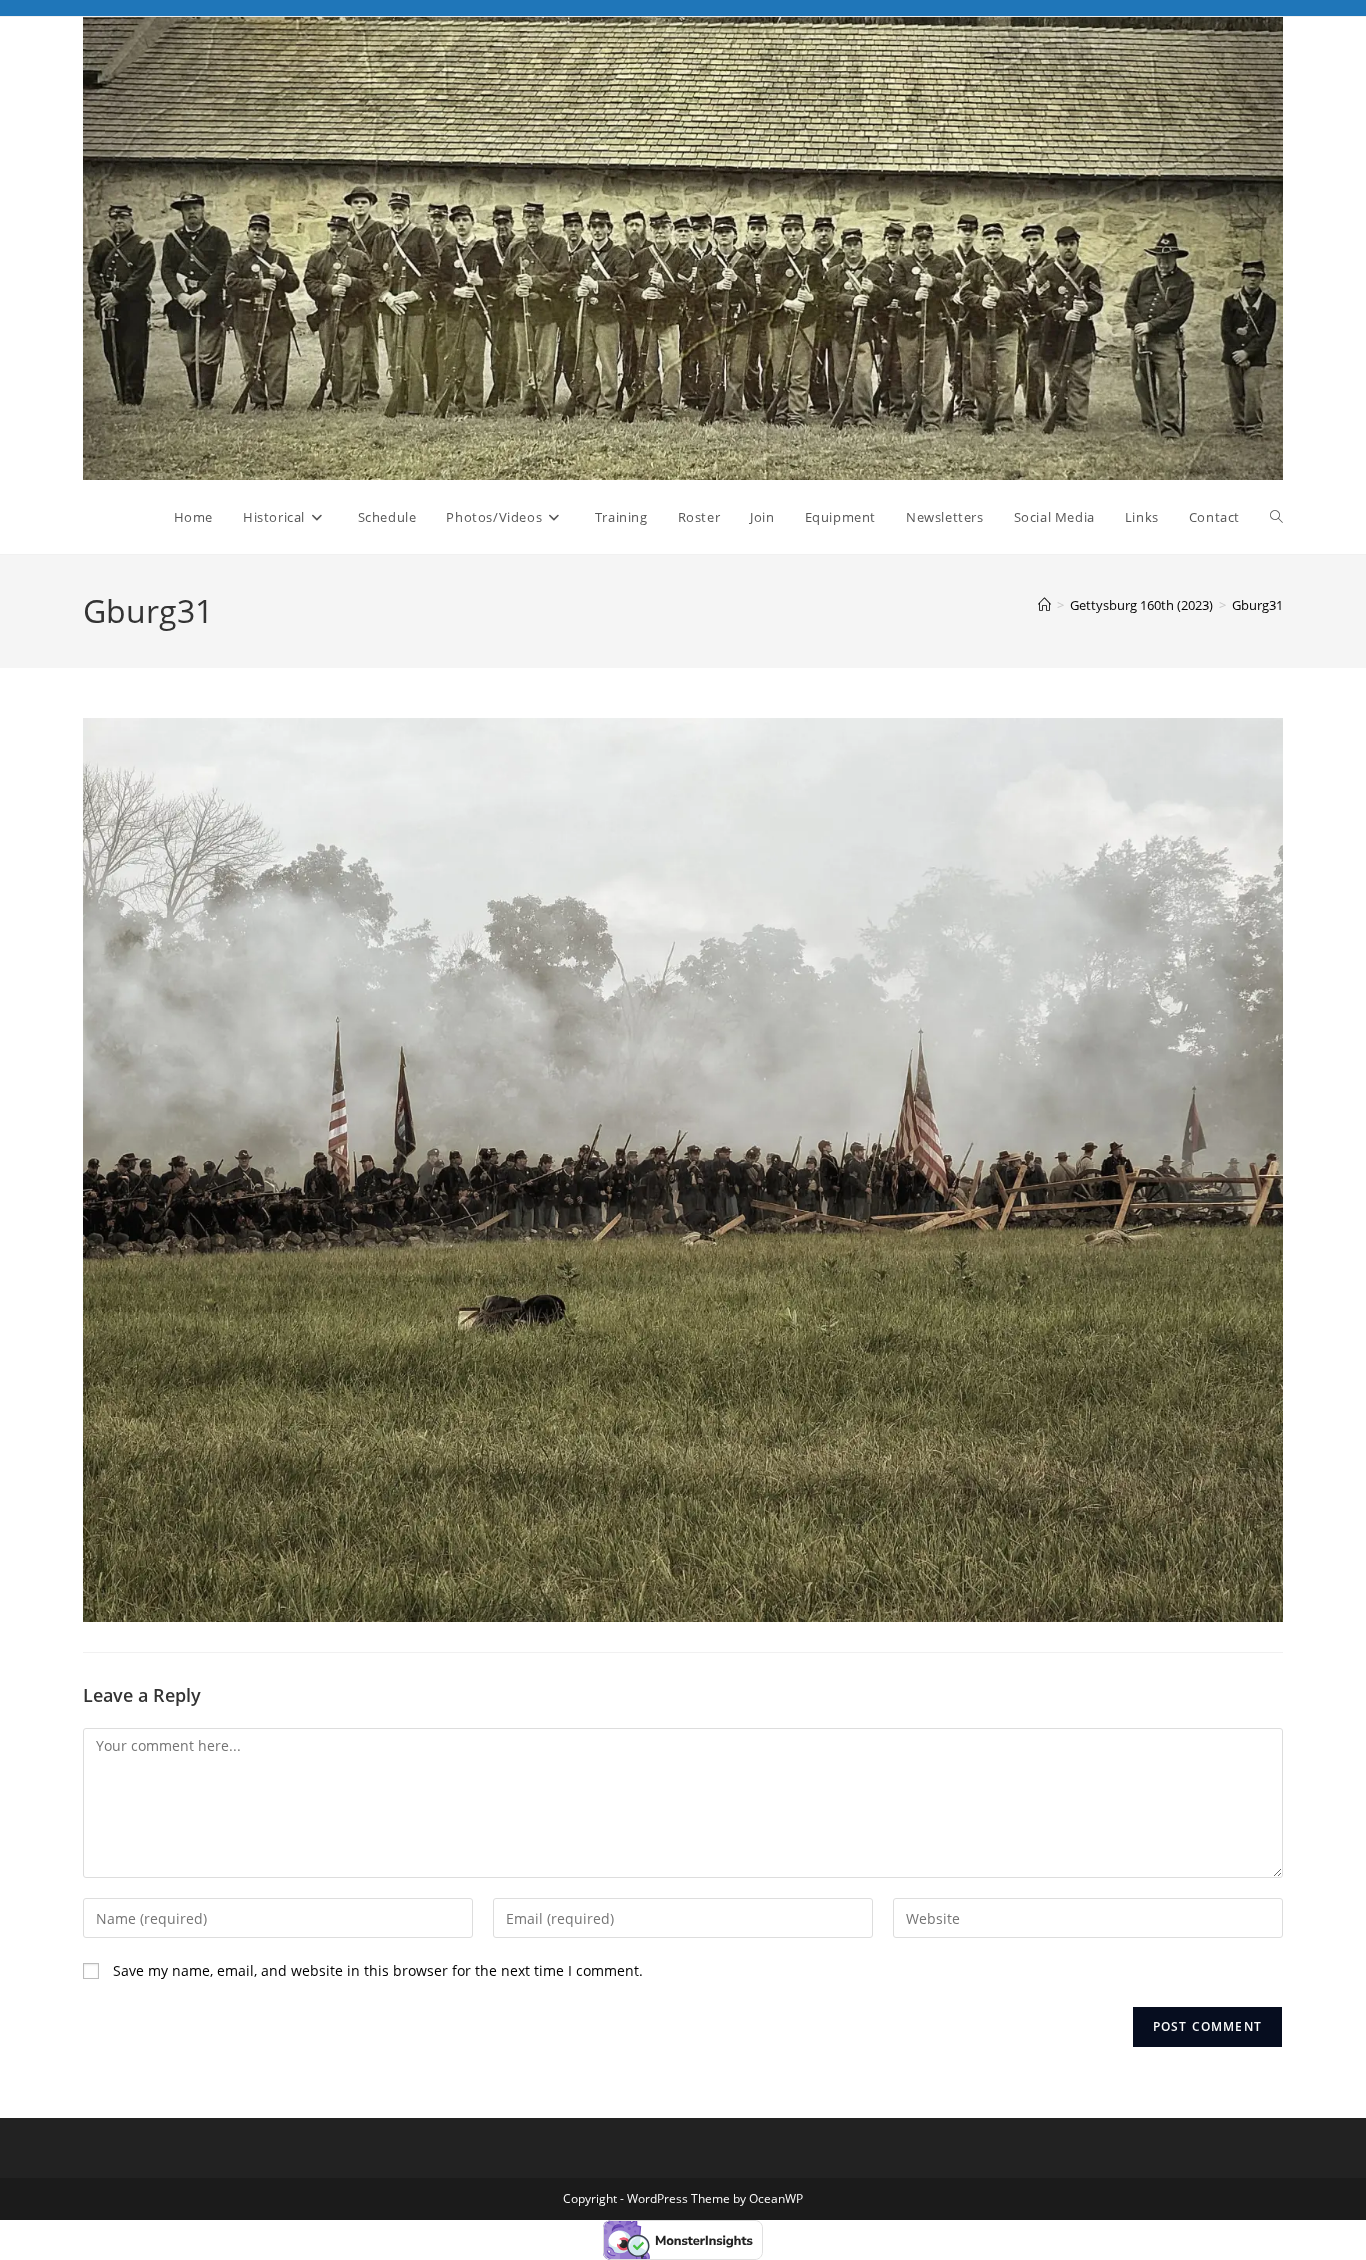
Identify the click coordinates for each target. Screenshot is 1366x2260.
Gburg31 (1257, 605)
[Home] (1044, 605)
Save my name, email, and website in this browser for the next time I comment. (378, 1970)
